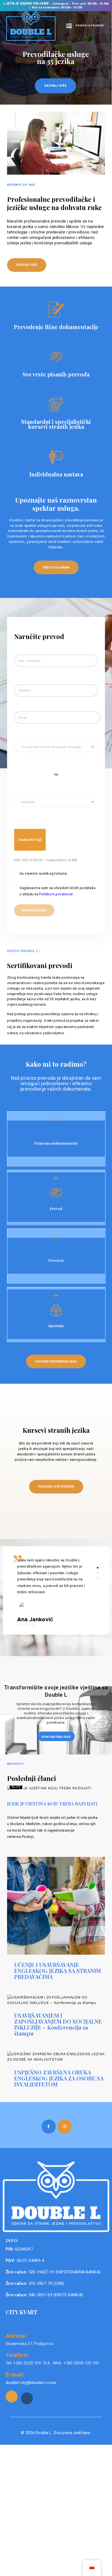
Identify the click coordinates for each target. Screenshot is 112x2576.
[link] (12, 2396)
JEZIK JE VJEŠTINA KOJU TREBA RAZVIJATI (52, 1804)
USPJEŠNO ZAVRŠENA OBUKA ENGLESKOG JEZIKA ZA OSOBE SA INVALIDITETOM (59, 2078)
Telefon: (17, 2355)
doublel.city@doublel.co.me (31, 2383)
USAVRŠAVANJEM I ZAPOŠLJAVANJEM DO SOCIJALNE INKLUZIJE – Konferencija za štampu (58, 2024)
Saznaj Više (55, 86)
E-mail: (15, 2374)
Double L (44, 2433)
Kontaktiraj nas (56, 1737)
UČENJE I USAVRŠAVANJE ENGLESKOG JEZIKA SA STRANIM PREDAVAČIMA (57, 1971)
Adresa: (16, 2335)
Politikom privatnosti (57, 894)
